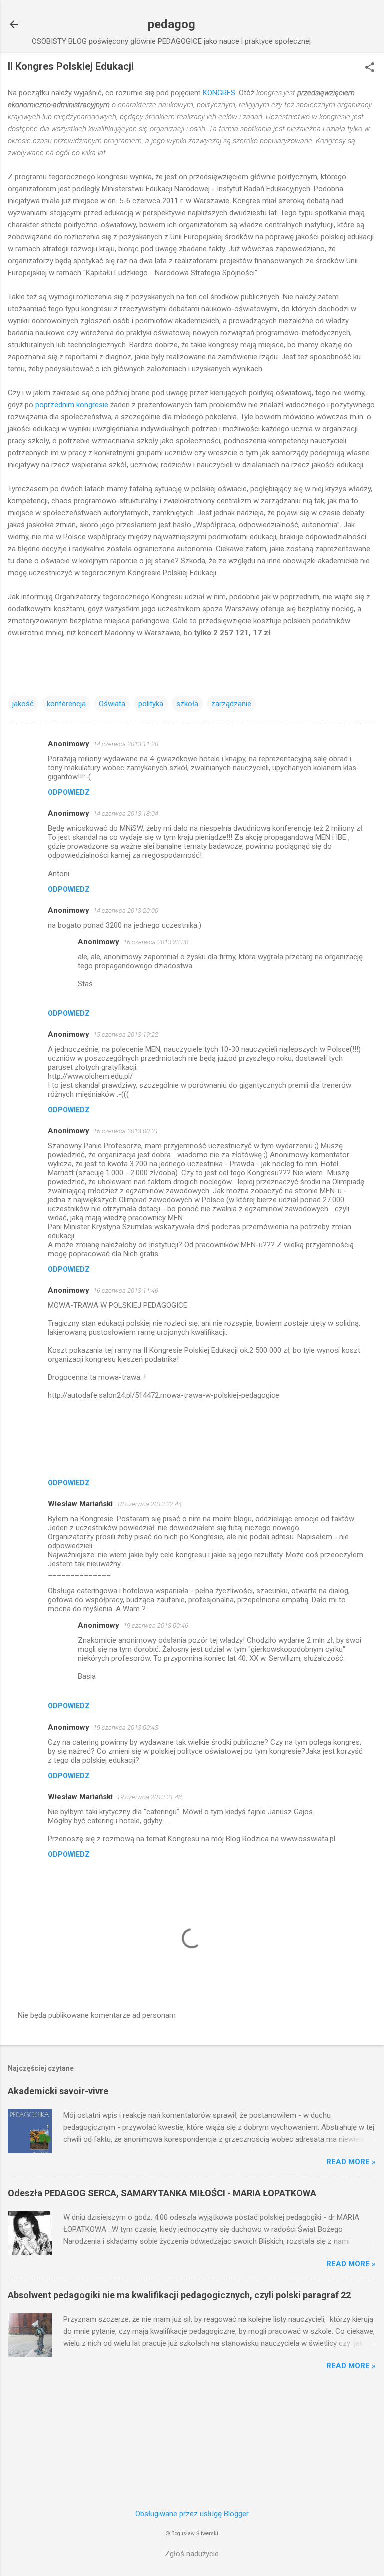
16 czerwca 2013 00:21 (126, 1131)
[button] (370, 68)
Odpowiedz (69, 792)
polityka (151, 704)
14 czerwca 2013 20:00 (126, 910)
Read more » (351, 2162)
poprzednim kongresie (73, 405)
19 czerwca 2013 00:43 (126, 1727)
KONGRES (219, 93)
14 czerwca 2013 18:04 (126, 814)
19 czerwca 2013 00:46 (156, 1626)
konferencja (66, 704)
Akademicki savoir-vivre (58, 2091)
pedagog (172, 24)
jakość (23, 704)
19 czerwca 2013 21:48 (149, 1797)
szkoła (187, 704)
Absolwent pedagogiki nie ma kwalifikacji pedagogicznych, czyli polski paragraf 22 (179, 2295)
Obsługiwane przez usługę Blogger (192, 2514)
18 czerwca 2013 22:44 (149, 1504)
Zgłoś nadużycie (192, 2554)
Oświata (112, 704)
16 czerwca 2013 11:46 (126, 1291)
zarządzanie (231, 704)
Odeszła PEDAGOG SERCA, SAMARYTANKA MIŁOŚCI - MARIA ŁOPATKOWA (162, 2193)
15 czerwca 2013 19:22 (126, 1034)
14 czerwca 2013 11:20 (126, 744)
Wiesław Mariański (80, 1504)
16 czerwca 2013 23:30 (156, 942)
